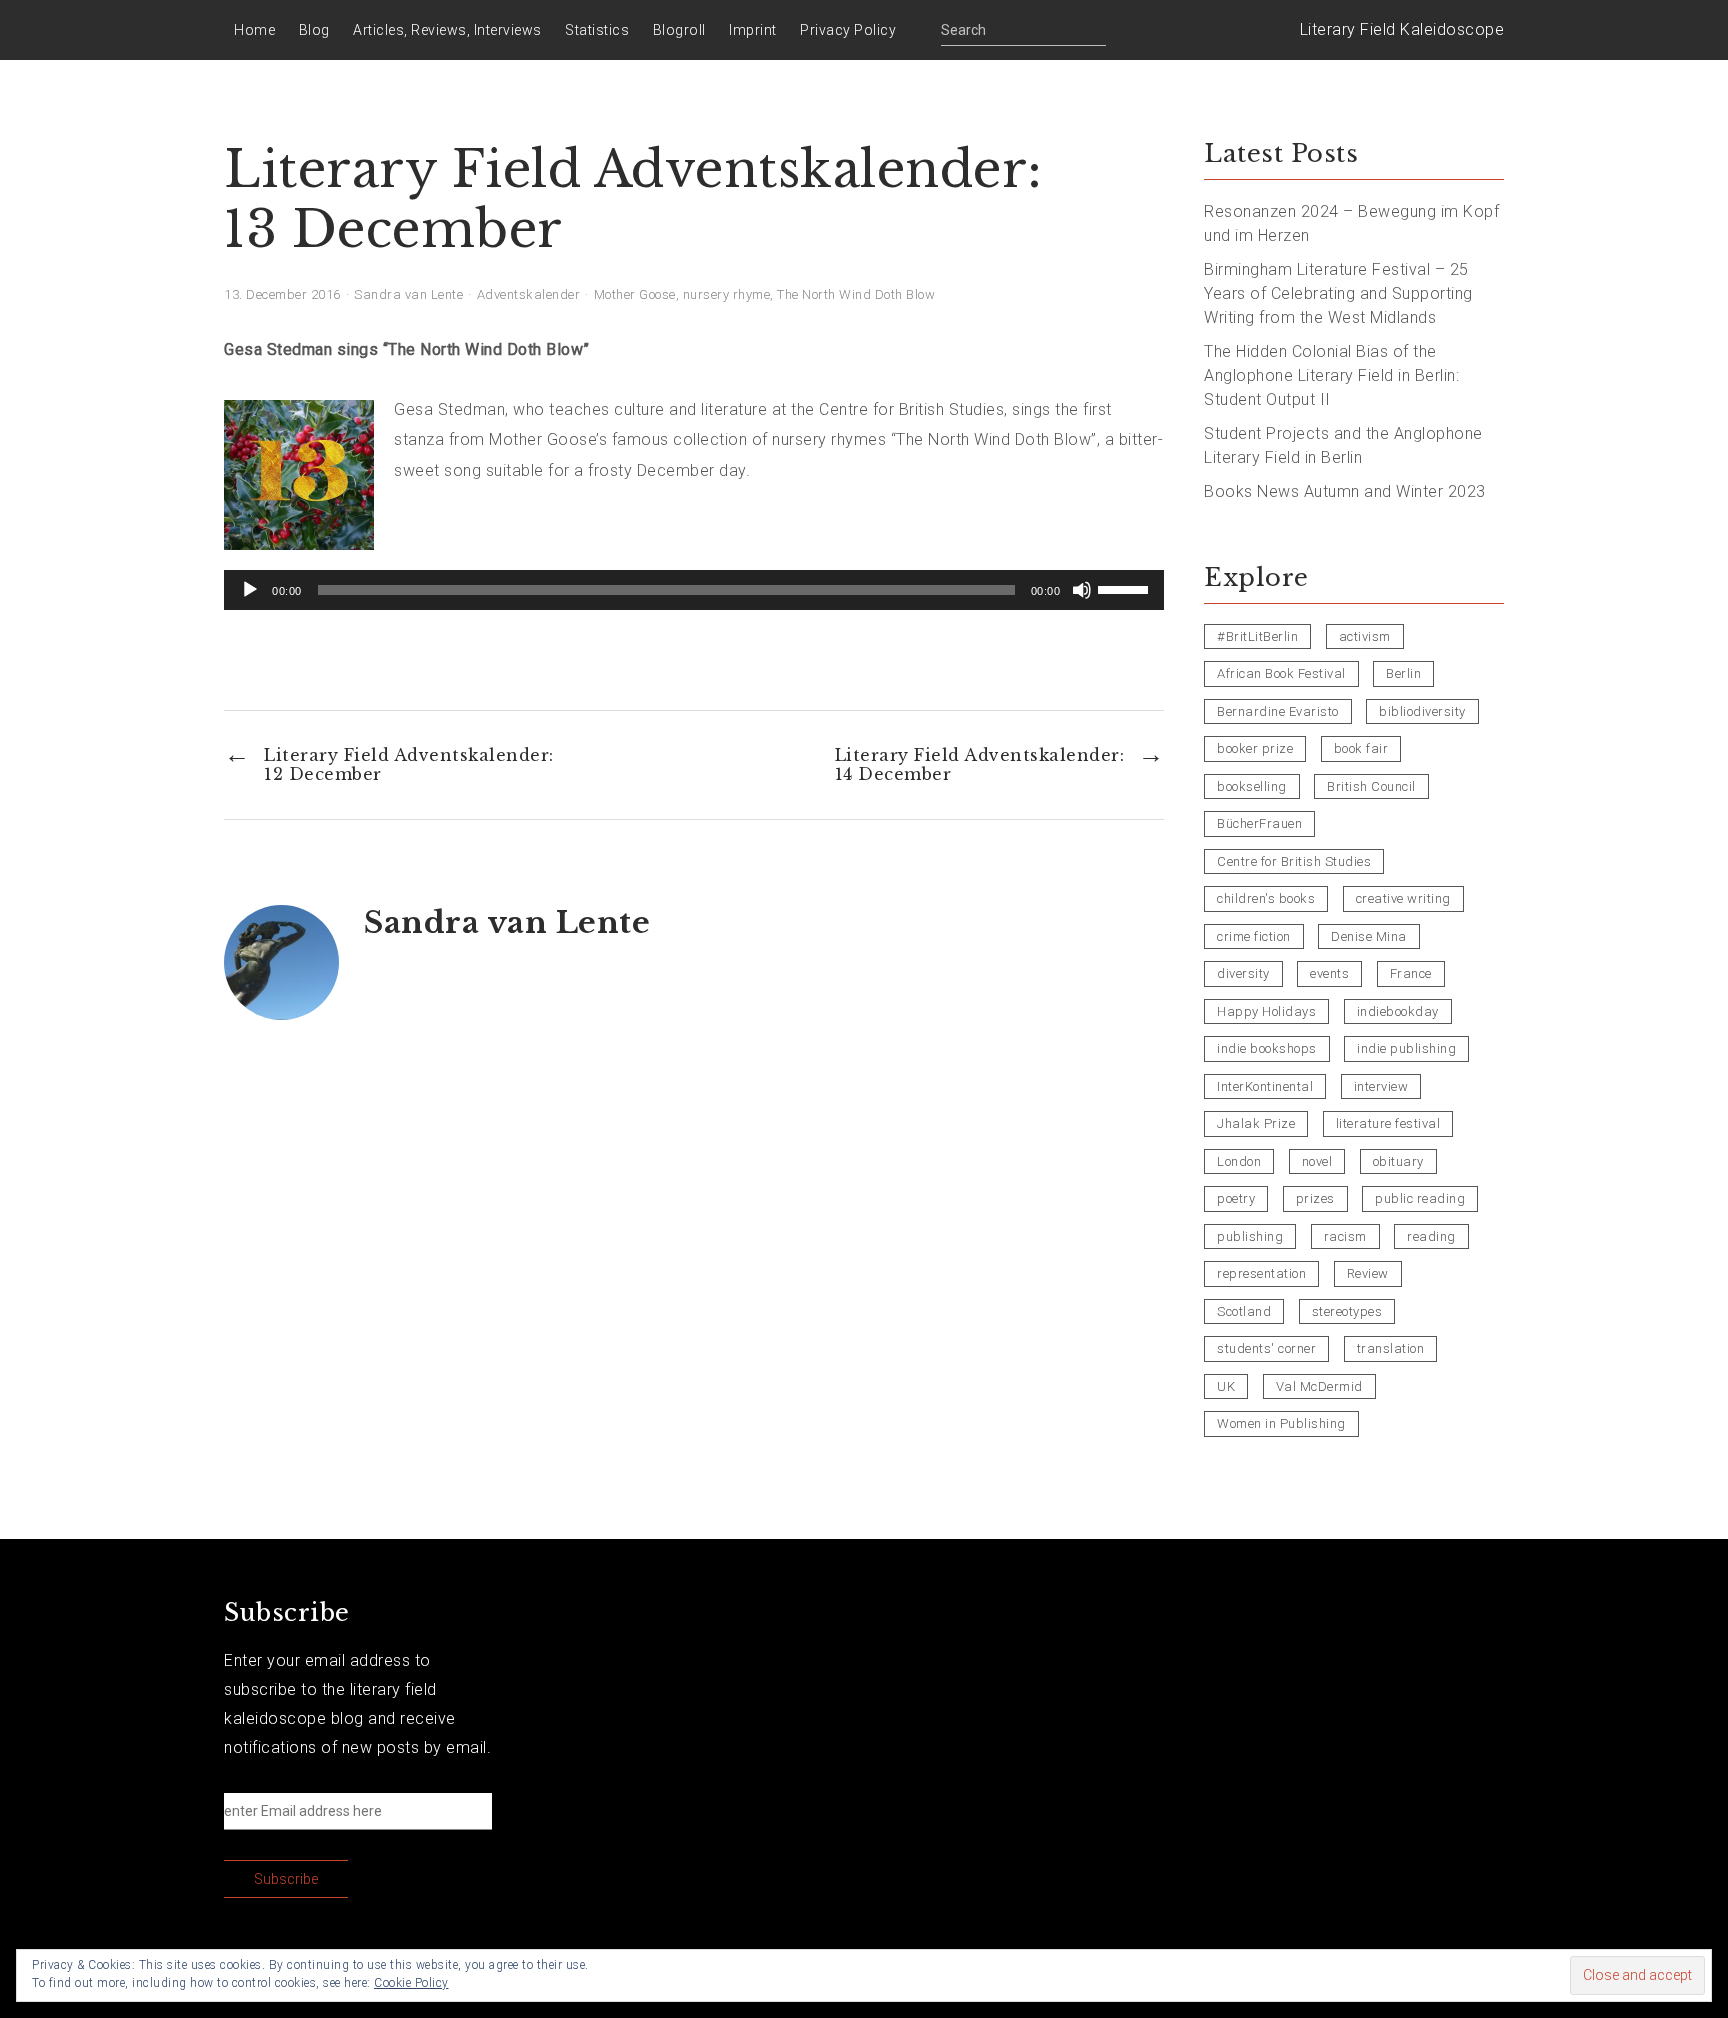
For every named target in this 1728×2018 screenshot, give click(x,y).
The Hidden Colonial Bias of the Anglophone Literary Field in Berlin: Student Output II (1331, 375)
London (1239, 1161)
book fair (1361, 748)
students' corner (1266, 1348)
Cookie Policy (411, 1983)
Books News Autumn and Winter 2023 (1345, 491)
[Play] (250, 590)
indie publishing (1406, 1048)
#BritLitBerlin (1257, 636)
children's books (1266, 898)
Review (1368, 1273)
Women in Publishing (1281, 1423)
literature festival (1388, 1123)
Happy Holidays (1266, 1011)
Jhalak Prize (1256, 1123)
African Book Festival (1281, 673)
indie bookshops (1267, 1048)
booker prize (1255, 748)
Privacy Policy (848, 30)
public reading (1420, 1198)
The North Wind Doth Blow (856, 294)
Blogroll (679, 30)
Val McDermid (1319, 1386)
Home (254, 30)
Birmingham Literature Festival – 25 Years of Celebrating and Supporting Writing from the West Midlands (1338, 293)
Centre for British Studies (1294, 861)
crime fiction (1254, 936)
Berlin (1403, 673)
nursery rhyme (727, 294)
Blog (314, 30)
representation (1261, 1273)
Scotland (1244, 1311)
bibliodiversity (1422, 711)
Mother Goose (635, 294)
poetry (1236, 1198)
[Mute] (1082, 590)
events (1329, 973)
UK (1226, 1386)
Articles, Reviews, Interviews (447, 30)
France (1411, 973)
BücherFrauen (1259, 823)
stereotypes (1347, 1311)
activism (1365, 636)
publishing (1250, 1236)
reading (1431, 1236)
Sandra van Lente (408, 294)
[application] (694, 590)
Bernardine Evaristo (1278, 711)
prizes (1315, 1198)
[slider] (1126, 588)
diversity (1243, 973)
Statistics (597, 30)
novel (1317, 1161)
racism (1345, 1236)
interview (1381, 1086)
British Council (1371, 786)
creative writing (1403, 898)
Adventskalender (529, 294)
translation (1391, 1348)
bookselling (1252, 786)
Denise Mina (1369, 936)
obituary (1398, 1161)
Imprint (753, 30)
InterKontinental (1265, 1086)
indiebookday (1398, 1011)
